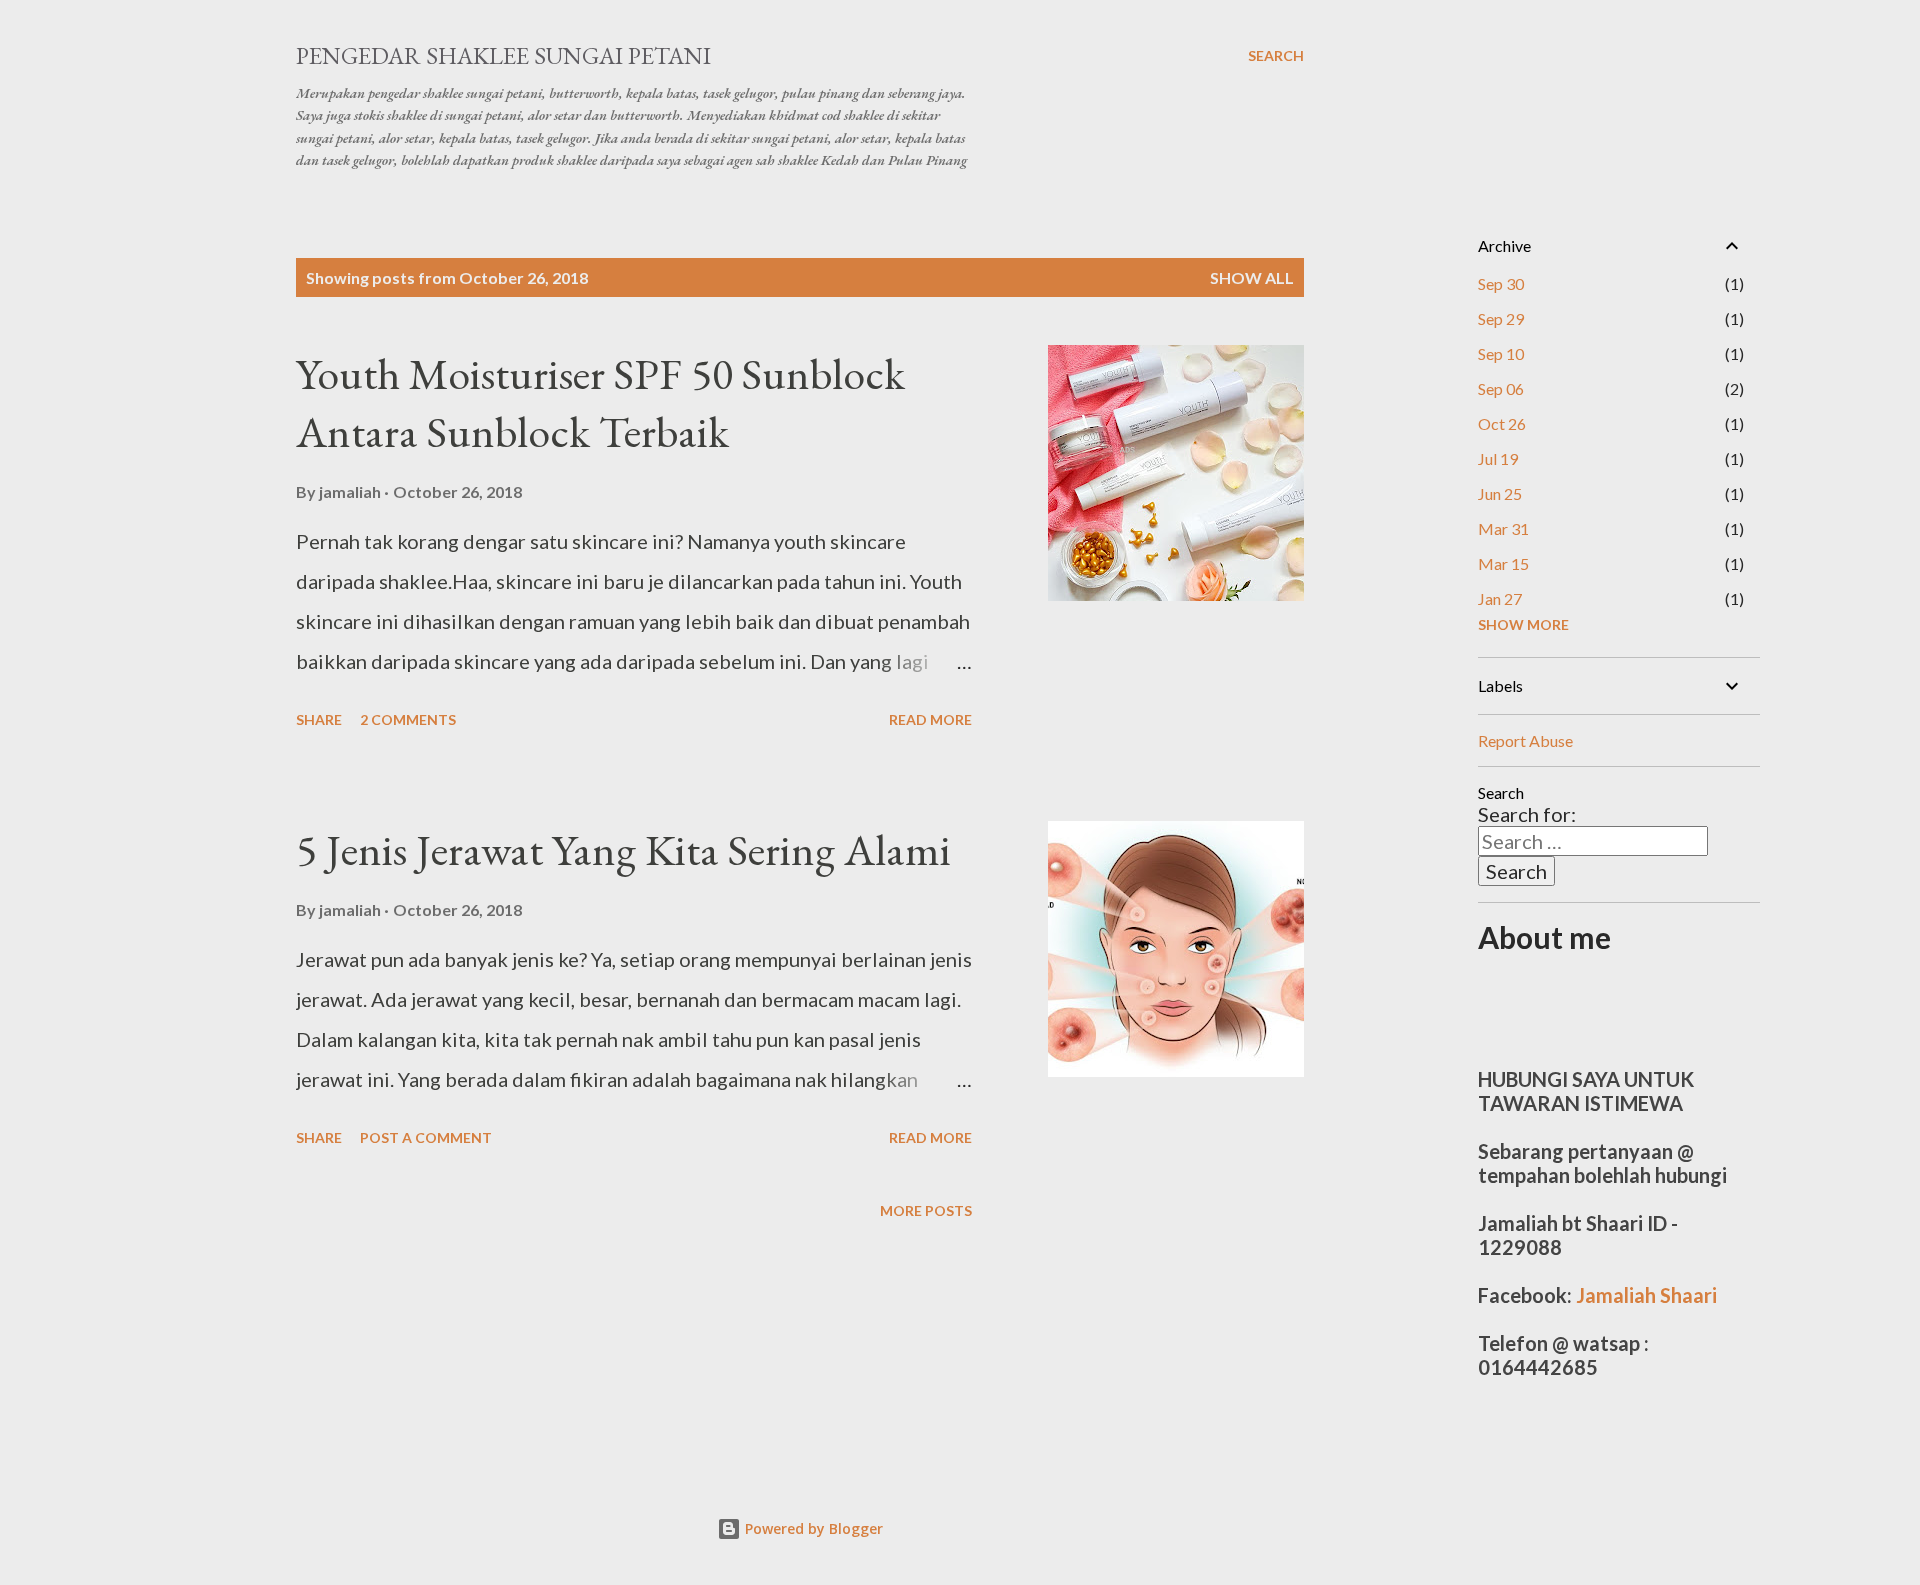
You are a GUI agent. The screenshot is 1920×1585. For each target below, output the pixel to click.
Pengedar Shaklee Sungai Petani (503, 55)
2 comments (408, 719)
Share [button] (319, 719)
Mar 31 (1503, 528)
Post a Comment (426, 1137)
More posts (926, 1210)
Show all (1252, 277)
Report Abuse (1525, 740)
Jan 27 (1500, 598)
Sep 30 (1501, 283)
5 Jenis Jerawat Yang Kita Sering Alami (623, 849)
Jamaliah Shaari (1646, 1295)
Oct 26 (1502, 423)
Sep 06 (1501, 388)
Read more (930, 719)
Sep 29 (1501, 318)
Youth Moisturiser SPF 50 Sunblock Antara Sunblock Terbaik (600, 403)
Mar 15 (1503, 563)
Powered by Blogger (812, 1528)
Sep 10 (1501, 353)
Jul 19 (1498, 458)
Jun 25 (1500, 493)
